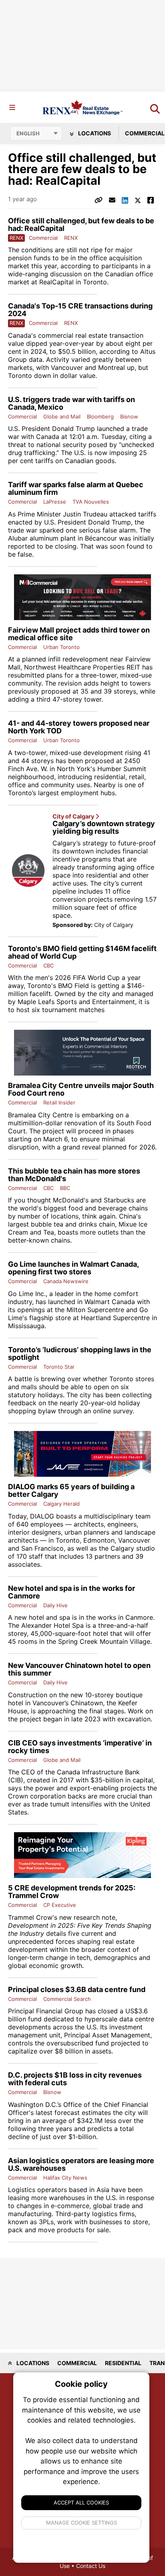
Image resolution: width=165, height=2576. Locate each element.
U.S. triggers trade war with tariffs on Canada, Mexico (71, 403)
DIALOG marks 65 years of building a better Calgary (71, 1490)
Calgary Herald (61, 1504)
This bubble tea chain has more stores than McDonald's (74, 1175)
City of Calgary (74, 816)
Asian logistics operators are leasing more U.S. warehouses (81, 2164)
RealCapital (56, 282)
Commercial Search (67, 1999)
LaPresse (55, 502)
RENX (71, 238)
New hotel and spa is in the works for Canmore (71, 1592)
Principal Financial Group (46, 2011)
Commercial (43, 238)
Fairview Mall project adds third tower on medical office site (79, 634)
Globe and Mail (62, 416)
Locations (94, 133)
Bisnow (129, 416)
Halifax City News (65, 2178)
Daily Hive (55, 1605)
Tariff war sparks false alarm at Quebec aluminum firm (76, 488)
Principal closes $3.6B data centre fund (77, 1989)
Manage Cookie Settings (81, 2523)
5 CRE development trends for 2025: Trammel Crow (72, 1892)
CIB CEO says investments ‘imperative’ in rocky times (80, 1747)
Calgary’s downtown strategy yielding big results (104, 827)
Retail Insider (59, 1102)
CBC (48, 965)
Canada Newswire (66, 1281)
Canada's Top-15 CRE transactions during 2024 (80, 310)
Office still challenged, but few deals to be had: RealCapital (81, 225)
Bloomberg (100, 416)
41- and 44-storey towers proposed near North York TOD (79, 727)
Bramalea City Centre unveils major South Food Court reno (81, 1089)
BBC (65, 1188)
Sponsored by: (72, 925)
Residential (123, 2363)
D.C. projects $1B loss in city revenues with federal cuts (75, 2079)
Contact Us (91, 2566)
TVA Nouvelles (91, 502)
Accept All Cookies (81, 2503)
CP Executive (60, 1905)
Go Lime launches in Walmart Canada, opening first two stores (73, 1268)
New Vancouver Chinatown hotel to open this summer (79, 1669)
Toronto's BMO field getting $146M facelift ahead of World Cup (82, 952)
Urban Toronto (61, 647)
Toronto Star (59, 1367)
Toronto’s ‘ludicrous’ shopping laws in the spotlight (80, 1353)
